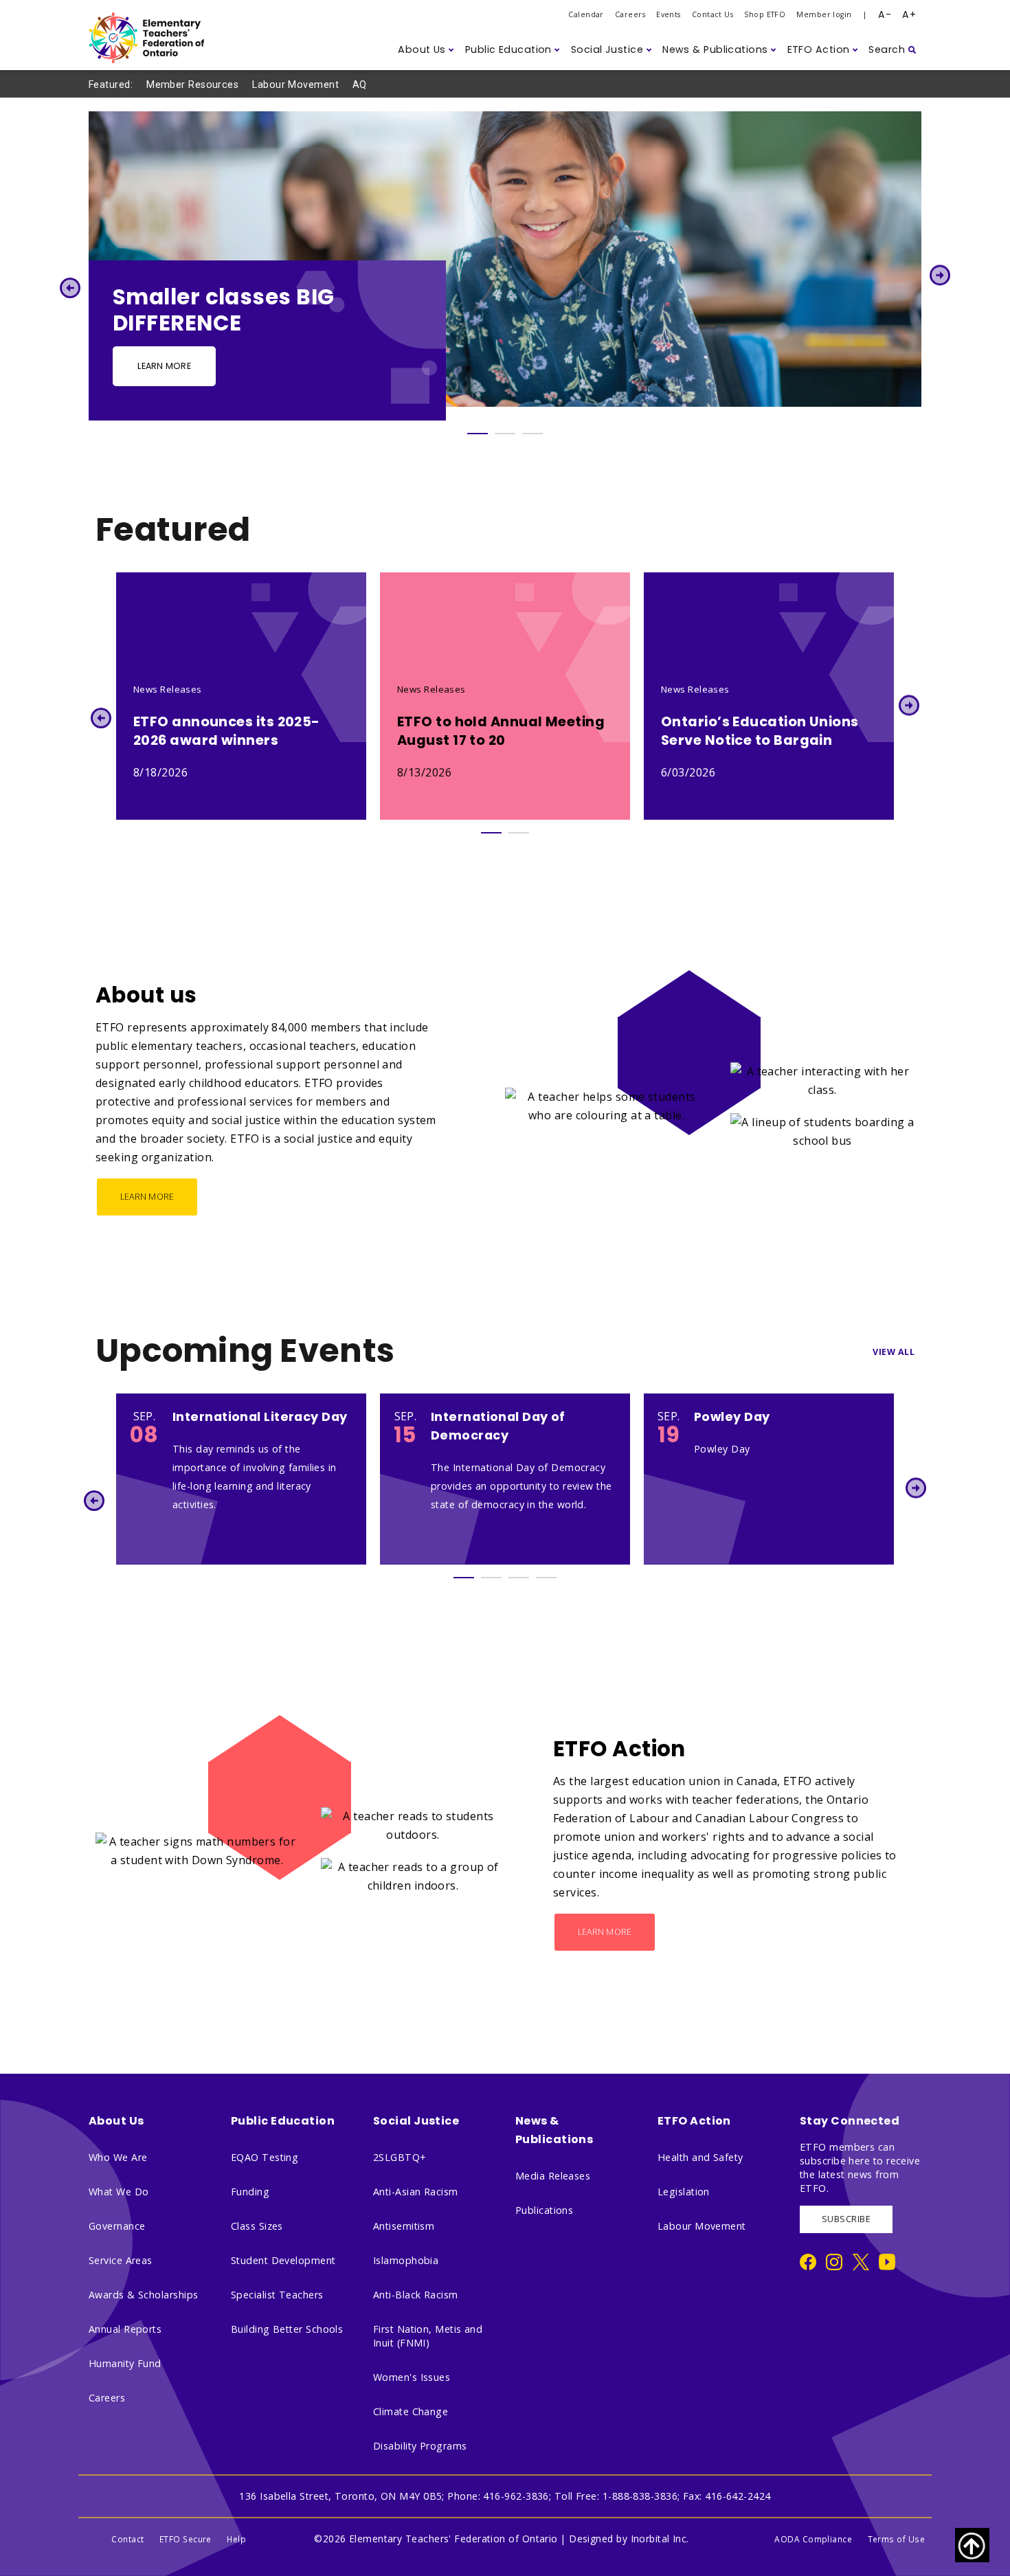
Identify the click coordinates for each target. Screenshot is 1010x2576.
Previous (70, 288)
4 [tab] (546, 1578)
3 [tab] (532, 434)
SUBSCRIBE (846, 2219)
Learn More (164, 366)
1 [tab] (478, 434)
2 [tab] (505, 434)
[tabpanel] (505, 266)
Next (940, 275)
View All (894, 1352)
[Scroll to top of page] (972, 2545)
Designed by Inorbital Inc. (629, 2539)
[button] (426, 50)
